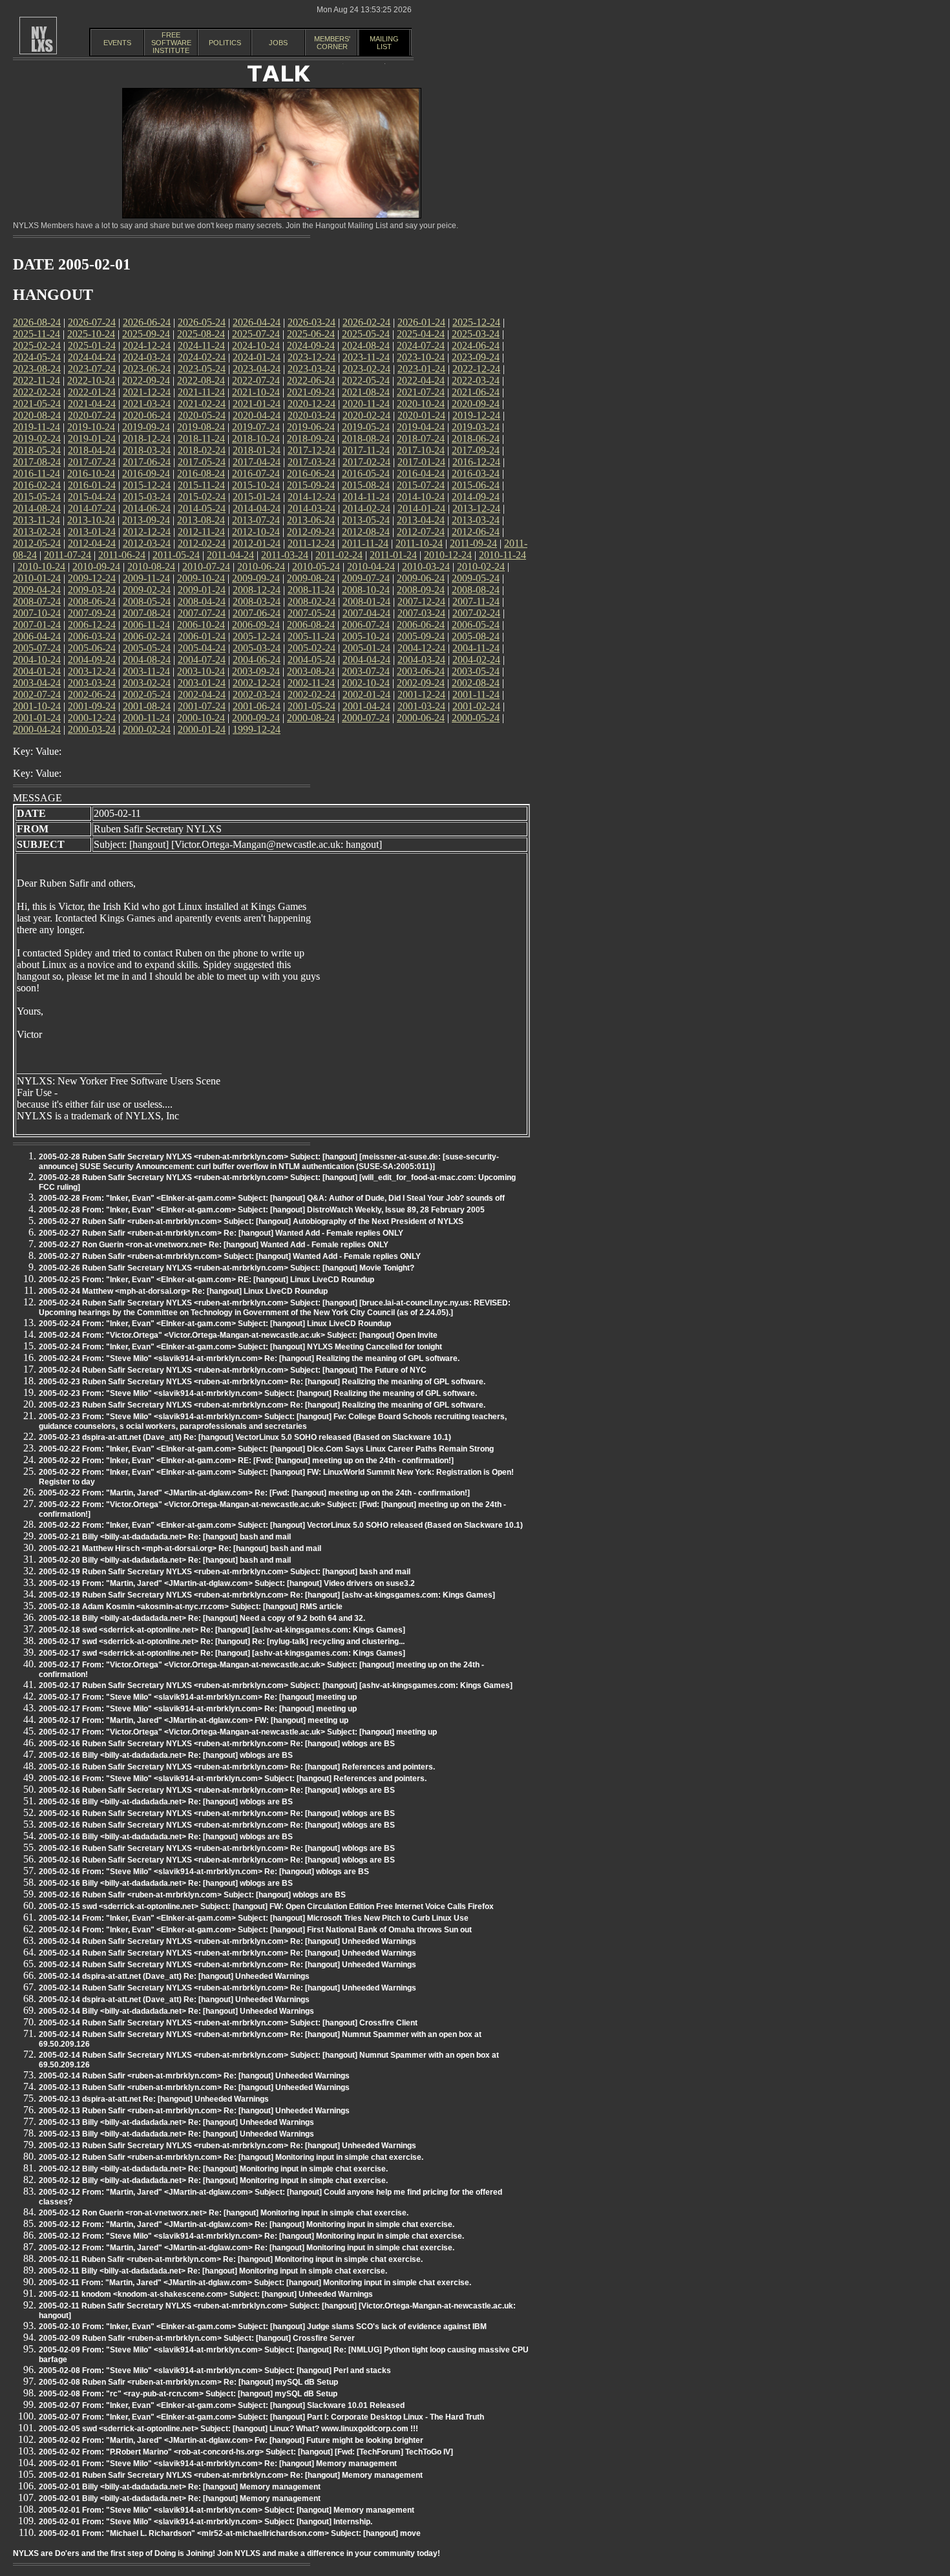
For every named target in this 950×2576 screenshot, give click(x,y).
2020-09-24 (476, 404)
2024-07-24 (421, 345)
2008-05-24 (147, 601)
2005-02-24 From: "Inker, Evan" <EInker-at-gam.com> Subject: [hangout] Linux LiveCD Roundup (215, 1324)
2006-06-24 (421, 625)
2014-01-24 (421, 508)
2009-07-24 (366, 578)
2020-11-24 (366, 404)
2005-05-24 (147, 648)
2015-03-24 (147, 497)
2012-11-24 (201, 532)
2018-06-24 (476, 438)
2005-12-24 (257, 636)
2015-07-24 (421, 485)
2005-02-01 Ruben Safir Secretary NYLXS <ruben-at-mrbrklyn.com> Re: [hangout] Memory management (231, 2475)
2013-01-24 (92, 532)
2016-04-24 (421, 473)
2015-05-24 (37, 497)
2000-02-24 (147, 729)
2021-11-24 (201, 392)
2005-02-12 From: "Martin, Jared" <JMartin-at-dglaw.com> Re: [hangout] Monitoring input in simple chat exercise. (247, 2224)
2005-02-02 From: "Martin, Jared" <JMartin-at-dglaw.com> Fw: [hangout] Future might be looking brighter (231, 2440)
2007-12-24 (421, 601)
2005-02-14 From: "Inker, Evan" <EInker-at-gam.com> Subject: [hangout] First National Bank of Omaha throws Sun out (255, 1930)
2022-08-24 (201, 380)
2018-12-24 (147, 438)
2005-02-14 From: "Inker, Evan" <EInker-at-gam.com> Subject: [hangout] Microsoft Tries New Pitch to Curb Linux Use (254, 1918)
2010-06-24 (261, 566)
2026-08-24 (37, 322)
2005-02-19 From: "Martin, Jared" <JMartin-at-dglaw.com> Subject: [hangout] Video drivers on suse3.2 (227, 1583)
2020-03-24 (311, 415)
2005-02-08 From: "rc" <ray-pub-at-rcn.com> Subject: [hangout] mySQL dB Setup (188, 2394)
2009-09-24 (256, 578)
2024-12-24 (147, 345)
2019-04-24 (421, 427)
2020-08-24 (37, 415)
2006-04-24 (37, 636)
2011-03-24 (285, 555)
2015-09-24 (311, 485)
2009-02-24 (147, 590)
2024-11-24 (201, 345)
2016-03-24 (476, 473)
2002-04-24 (202, 694)
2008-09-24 (421, 590)
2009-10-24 (201, 578)
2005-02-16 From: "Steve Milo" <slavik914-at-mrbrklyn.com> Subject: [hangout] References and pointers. (233, 1779)
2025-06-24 (311, 334)
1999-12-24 (257, 729)
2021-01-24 (257, 404)
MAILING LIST (384, 43)
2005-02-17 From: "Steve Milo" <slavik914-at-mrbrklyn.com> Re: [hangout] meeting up (198, 1697)
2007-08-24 (147, 613)
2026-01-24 (421, 322)
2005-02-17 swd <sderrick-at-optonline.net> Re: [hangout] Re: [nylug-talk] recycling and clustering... (222, 1642)
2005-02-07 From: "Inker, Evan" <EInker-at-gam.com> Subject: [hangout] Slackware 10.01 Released (222, 2405)
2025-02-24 (37, 345)
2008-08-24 (476, 590)
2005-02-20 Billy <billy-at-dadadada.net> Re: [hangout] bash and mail (165, 1560)
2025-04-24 (421, 334)
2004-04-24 (366, 660)
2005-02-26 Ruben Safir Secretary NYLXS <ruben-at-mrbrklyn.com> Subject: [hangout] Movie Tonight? (227, 1268)
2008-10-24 (366, 590)
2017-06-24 (147, 462)
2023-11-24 (366, 357)
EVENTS (117, 43)
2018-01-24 (257, 450)
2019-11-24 (37, 427)
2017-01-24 (421, 462)
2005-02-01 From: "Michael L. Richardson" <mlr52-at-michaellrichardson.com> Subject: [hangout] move (230, 2533)
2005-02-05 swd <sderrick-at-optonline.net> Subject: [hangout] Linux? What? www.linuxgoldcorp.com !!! (228, 2429)
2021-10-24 (256, 392)
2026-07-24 (92, 322)
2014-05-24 (202, 508)
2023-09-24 (476, 357)
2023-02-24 (366, 369)
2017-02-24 (366, 462)
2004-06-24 (257, 660)
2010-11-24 (502, 555)
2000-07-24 (366, 718)
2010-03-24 (426, 566)
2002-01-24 (366, 694)
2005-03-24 (257, 648)
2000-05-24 (476, 718)
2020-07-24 (92, 415)
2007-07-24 (202, 613)
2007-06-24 (257, 613)
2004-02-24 (476, 660)
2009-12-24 (92, 578)
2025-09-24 (146, 334)
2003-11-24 (146, 671)
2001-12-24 (421, 694)
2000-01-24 (202, 729)
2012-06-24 (476, 532)
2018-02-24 (202, 450)
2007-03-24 (421, 613)
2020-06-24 (147, 415)
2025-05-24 (366, 334)
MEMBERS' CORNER (332, 43)
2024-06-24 (476, 345)
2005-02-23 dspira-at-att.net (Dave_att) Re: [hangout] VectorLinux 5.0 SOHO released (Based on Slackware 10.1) (245, 1437)
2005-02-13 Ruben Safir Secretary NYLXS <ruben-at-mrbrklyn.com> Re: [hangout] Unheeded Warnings (227, 2146)
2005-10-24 (366, 636)
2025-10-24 (91, 334)
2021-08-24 (366, 392)
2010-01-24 (37, 578)
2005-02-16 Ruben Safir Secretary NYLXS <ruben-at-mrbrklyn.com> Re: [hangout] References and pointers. (237, 1767)
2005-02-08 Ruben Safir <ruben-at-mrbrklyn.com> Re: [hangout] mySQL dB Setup (188, 2382)
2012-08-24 (366, 532)
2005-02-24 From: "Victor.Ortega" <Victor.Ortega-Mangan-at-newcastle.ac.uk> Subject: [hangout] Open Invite (238, 1335)
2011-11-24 (365, 543)
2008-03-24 (257, 601)
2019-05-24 (366, 427)
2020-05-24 (202, 415)
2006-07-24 (366, 625)
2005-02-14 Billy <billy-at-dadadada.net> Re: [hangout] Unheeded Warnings (176, 2011)
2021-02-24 (202, 404)
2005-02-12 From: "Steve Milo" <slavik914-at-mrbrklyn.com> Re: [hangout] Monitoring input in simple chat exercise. (251, 2236)
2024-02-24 (202, 357)
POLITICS (225, 43)
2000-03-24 (92, 729)
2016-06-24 (311, 473)
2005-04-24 (202, 648)
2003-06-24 (421, 671)
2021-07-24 (421, 392)
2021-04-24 (92, 404)
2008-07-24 (37, 601)
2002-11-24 (311, 683)
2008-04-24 (202, 601)
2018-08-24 (366, 438)
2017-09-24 (476, 450)
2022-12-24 (476, 369)
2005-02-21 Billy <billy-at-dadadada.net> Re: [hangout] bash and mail (165, 1537)
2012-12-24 (147, 532)
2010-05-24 (316, 566)
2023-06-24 (147, 369)
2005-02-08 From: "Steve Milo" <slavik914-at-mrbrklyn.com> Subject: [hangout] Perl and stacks (215, 2370)
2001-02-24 (476, 706)
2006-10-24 (201, 625)
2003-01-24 (202, 683)
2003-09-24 (256, 671)
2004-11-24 (476, 648)
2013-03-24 (476, 520)
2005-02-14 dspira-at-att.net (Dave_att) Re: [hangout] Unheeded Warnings (174, 1976)
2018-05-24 (37, 450)
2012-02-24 (202, 543)
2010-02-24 (481, 566)
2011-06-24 (122, 555)
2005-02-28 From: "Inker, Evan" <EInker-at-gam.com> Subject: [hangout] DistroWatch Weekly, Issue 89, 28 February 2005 (262, 1210)
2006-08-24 (311, 625)
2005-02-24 (311, 648)
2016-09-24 (146, 473)
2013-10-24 (91, 520)
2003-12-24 (92, 671)
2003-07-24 (366, 671)
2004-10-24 (37, 660)
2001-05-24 (311, 706)
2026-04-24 (257, 322)
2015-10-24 (256, 485)
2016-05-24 (366, 473)
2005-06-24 (92, 648)
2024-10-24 (256, 345)
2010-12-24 (448, 555)
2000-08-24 (311, 718)
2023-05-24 (202, 369)
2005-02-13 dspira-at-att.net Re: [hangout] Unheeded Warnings (154, 2099)
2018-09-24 (311, 438)
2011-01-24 (393, 555)
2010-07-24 (206, 566)
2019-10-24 (91, 427)
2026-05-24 (202, 322)
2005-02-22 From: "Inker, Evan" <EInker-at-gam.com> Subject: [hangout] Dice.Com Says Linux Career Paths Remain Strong (266, 1449)
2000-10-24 (201, 718)
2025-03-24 (476, 334)
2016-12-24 (476, 462)
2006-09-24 (256, 625)
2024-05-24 (37, 357)
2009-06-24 (421, 578)
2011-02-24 (339, 555)
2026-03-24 (311, 322)
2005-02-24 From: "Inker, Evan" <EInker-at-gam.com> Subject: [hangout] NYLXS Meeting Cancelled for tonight (240, 1347)
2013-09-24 (146, 520)
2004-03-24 (421, 660)
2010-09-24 (96, 566)
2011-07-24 (68, 555)
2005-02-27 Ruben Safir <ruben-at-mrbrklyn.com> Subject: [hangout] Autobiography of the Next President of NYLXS (251, 1221)
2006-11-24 (146, 625)
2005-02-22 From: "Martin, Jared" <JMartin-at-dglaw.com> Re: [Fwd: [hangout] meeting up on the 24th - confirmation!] (254, 1493)
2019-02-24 (37, 438)
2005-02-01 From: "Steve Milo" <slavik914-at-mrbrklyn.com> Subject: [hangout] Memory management (227, 2510)
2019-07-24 (256, 427)
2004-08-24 (147, 660)
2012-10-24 (256, 532)
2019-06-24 (311, 427)
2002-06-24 (92, 694)
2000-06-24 (421, 718)
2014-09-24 (476, 497)
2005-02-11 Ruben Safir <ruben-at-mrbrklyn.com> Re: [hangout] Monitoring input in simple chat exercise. (231, 2259)
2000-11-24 (146, 718)
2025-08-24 (201, 334)
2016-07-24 (256, 473)
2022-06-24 (311, 380)
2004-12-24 (421, 648)
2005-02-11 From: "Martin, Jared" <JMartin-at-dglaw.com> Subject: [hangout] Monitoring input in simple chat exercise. (255, 2283)
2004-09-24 (92, 660)
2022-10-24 (91, 380)
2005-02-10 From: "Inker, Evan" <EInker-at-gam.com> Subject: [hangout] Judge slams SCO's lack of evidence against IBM (263, 2327)
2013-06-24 (311, 520)
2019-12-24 (476, 415)
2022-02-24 (37, 392)
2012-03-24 (147, 543)
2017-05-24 (202, 462)
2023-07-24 (92, 369)
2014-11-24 (366, 497)
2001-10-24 (37, 706)
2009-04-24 (37, 590)
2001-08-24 (147, 706)
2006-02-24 (147, 636)
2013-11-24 (37, 520)
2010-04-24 (371, 566)
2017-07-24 (92, 462)
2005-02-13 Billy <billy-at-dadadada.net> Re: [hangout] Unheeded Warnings (176, 2122)
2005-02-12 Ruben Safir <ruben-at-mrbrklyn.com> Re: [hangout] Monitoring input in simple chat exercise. (231, 2157)
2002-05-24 (147, 694)
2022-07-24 (256, 380)
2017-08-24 (37, 462)
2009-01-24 (202, 590)
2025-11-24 (37, 334)
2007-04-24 (366, 613)
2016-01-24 (92, 485)
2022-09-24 (146, 380)
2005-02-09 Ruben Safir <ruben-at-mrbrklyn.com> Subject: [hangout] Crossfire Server (197, 2338)
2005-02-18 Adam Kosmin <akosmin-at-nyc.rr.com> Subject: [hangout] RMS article (191, 1607)
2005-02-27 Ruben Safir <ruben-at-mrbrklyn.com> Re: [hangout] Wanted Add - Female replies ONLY (221, 1233)
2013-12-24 (476, 508)
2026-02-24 (366, 322)
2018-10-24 (256, 438)
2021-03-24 (147, 404)
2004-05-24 (311, 660)
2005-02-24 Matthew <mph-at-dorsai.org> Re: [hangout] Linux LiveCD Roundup (183, 1291)
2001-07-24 (202, 706)
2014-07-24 (92, 508)
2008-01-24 (366, 601)
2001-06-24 (257, 706)
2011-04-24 (230, 555)
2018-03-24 (147, 450)
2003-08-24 (311, 671)
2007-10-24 (37, 613)
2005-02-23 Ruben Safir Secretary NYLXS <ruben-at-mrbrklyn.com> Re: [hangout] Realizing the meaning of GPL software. (262, 1382)
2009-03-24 (92, 590)
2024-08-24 (366, 345)
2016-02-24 (37, 485)
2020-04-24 (257, 415)
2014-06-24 (147, 508)
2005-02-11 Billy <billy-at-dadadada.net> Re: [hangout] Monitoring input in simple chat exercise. (213, 2271)
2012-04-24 (92, 543)
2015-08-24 (366, 485)
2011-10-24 (419, 543)
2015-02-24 (202, 497)
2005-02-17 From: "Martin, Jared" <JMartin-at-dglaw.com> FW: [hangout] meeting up (194, 1720)
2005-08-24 (476, 636)
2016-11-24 (37, 473)
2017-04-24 (257, 462)
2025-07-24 (256, 334)
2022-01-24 (92, 392)
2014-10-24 (421, 497)
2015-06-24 (476, 485)
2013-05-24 (366, 520)
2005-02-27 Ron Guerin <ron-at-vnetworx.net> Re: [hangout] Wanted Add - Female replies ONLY (214, 1245)
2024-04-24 (92, 357)
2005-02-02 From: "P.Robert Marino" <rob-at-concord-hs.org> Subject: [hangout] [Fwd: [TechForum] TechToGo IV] (246, 2452)
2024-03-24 (147, 357)
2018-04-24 (92, 450)
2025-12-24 (476, 322)
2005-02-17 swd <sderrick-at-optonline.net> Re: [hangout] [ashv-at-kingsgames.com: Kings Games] (222, 1653)
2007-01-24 (37, 625)
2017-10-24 (421, 450)
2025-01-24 (92, 345)
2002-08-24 (476, 683)
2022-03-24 (476, 380)
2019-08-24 (201, 427)
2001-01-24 (37, 718)
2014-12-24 (311, 497)
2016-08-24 (201, 473)
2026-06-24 (147, 322)
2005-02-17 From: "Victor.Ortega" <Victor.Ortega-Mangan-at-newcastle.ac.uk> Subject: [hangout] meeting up (238, 1732)
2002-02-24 (311, 694)
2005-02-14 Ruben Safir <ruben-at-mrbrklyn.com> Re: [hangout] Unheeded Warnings (194, 2076)
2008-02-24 (311, 601)
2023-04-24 (257, 369)
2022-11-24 (37, 380)
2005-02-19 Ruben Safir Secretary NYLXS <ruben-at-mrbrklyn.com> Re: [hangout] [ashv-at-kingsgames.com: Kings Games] (267, 1595)
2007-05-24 (311, 613)
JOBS (278, 43)
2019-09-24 (146, 427)
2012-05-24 (37, 543)
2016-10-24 (91, 473)
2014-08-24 (37, 508)
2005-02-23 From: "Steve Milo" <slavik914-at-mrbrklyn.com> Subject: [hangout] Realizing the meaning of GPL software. (258, 1393)
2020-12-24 (311, 404)
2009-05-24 (476, 578)
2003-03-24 (92, 683)
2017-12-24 (311, 450)
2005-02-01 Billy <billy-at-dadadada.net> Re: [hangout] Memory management (180, 2487)
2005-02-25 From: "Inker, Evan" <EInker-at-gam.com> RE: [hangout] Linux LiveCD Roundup (206, 1280)
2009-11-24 (146, 578)
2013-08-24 (201, 520)
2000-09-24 (256, 718)
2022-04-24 (421, 380)
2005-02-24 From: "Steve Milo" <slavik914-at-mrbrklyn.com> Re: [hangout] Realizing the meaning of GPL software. (249, 1358)
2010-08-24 (151, 566)
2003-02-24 (147, 683)
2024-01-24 (257, 357)
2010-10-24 (41, 566)
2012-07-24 (421, 532)
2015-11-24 (201, 485)
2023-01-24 (421, 369)
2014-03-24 (311, 508)
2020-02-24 (366, 415)
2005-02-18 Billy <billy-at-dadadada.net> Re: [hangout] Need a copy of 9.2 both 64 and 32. (202, 1618)
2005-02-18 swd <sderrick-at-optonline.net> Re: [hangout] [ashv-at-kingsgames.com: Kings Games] (222, 1630)
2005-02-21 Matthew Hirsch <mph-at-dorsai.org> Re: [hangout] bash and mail (180, 1548)
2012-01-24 (257, 543)
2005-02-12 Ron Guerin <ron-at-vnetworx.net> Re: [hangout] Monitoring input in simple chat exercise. (224, 2213)
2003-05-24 (476, 671)
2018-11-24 (201, 438)
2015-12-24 (147, 485)
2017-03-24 (311, 462)
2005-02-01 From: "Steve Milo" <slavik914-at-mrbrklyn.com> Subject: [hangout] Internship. (206, 2522)
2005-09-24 (421, 636)
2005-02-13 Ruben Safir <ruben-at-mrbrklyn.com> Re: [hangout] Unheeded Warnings (194, 2087)
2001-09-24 (92, 706)
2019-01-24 (92, 438)
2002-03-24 (257, 694)
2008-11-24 (311, 590)
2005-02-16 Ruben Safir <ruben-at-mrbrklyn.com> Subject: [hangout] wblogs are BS (192, 1895)
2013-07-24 (256, 520)
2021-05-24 (37, 404)
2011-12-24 (311, 543)
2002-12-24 (257, 683)
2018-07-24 (421, 438)
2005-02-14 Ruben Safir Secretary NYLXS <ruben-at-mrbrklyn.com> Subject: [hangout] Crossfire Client (228, 2023)
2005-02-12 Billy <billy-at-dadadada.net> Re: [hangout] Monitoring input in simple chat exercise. (213, 2169)
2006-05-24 (476, 625)
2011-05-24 (176, 555)
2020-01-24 (421, 415)
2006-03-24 (92, 636)
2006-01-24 (202, 636)
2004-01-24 (37, 671)
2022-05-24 (366, 380)
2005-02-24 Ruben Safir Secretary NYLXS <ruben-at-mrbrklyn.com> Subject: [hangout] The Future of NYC (233, 1370)
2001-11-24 (476, 694)
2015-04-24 (92, 497)
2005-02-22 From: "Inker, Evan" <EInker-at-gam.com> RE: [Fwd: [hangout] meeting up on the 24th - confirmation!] (246, 1461)
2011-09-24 (473, 543)
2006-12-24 (92, 625)
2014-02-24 (366, 508)
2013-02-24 (37, 532)
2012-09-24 (311, 532)
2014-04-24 (257, 508)
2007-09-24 (92, 613)
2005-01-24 (366, 648)
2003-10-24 (201, 671)
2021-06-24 (476, 392)
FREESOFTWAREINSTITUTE (171, 43)
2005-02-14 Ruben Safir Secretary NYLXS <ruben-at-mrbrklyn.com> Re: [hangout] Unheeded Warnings (227, 1941)
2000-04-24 (37, 729)
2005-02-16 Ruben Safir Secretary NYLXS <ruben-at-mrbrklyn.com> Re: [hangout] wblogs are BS (217, 1744)
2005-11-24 (311, 636)
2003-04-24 (37, 683)
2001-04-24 (366, 706)
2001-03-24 (421, 706)
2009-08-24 (311, 578)
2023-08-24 (37, 369)
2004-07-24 (202, 660)
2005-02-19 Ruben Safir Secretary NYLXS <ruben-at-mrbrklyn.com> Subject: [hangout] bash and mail (225, 1572)
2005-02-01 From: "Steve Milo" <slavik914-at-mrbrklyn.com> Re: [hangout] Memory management (218, 2464)
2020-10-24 (421, 404)
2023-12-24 (311, 357)
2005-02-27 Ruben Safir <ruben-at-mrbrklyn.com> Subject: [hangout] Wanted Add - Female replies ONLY (230, 1256)
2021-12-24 (147, 392)
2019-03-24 (476, 427)
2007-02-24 (476, 613)
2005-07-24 (37, 648)
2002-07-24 (37, 694)
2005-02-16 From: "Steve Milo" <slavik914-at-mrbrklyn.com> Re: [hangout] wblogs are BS (204, 1872)
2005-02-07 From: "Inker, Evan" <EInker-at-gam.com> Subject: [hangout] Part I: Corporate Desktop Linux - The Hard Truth (261, 2417)
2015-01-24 (257, 497)
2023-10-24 (421, 357)
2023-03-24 (311, 369)
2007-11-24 (476, 601)
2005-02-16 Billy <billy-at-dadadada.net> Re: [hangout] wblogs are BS (166, 1755)
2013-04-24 (421, 520)
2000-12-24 (92, 718)
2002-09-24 (421, 683)
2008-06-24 (92, 601)
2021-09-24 (311, 392)
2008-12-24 (257, 590)
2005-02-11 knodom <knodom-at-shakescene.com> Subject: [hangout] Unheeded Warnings (206, 2294)
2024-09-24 (311, 345)
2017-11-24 (366, 450)
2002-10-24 (366, 683)
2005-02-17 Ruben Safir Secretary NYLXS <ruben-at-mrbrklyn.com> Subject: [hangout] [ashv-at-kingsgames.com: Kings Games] (276, 1685)
